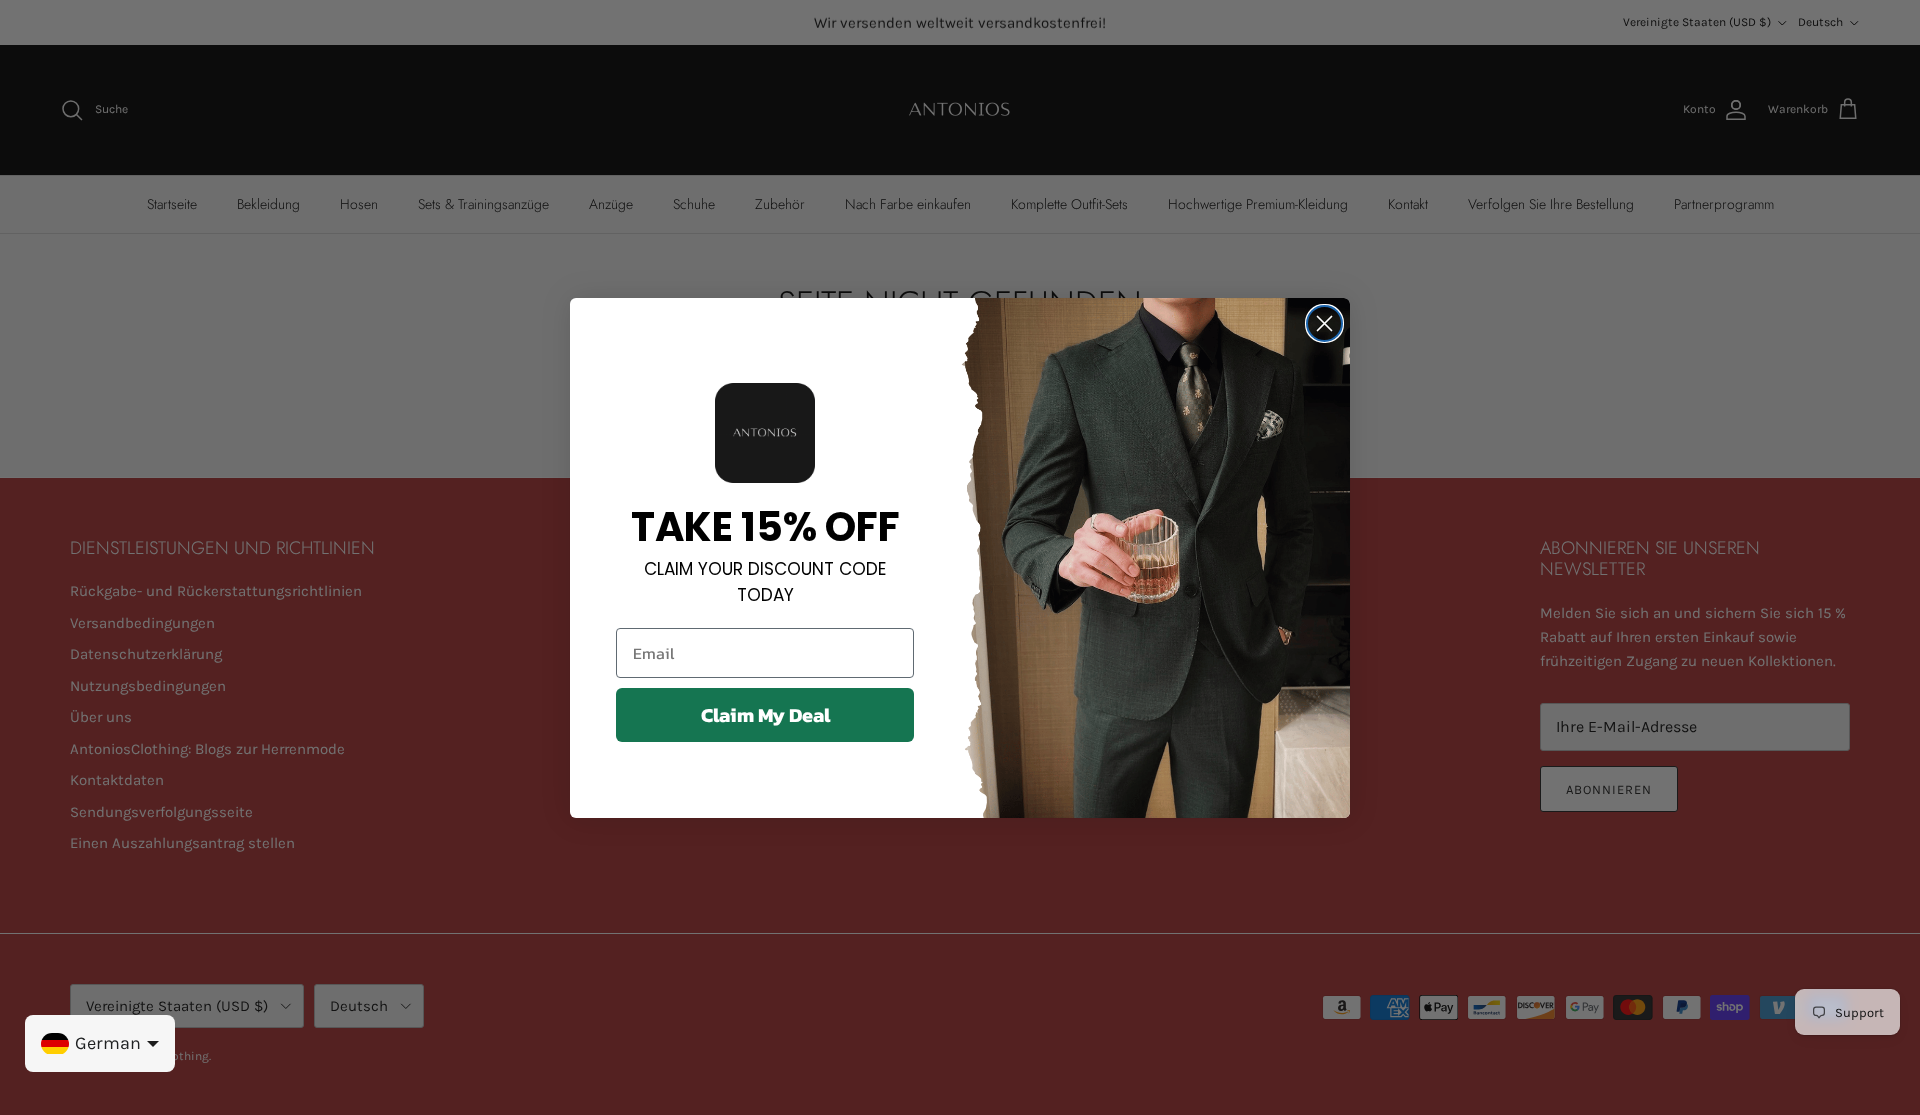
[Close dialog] (1324, 323)
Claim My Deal (765, 715)
